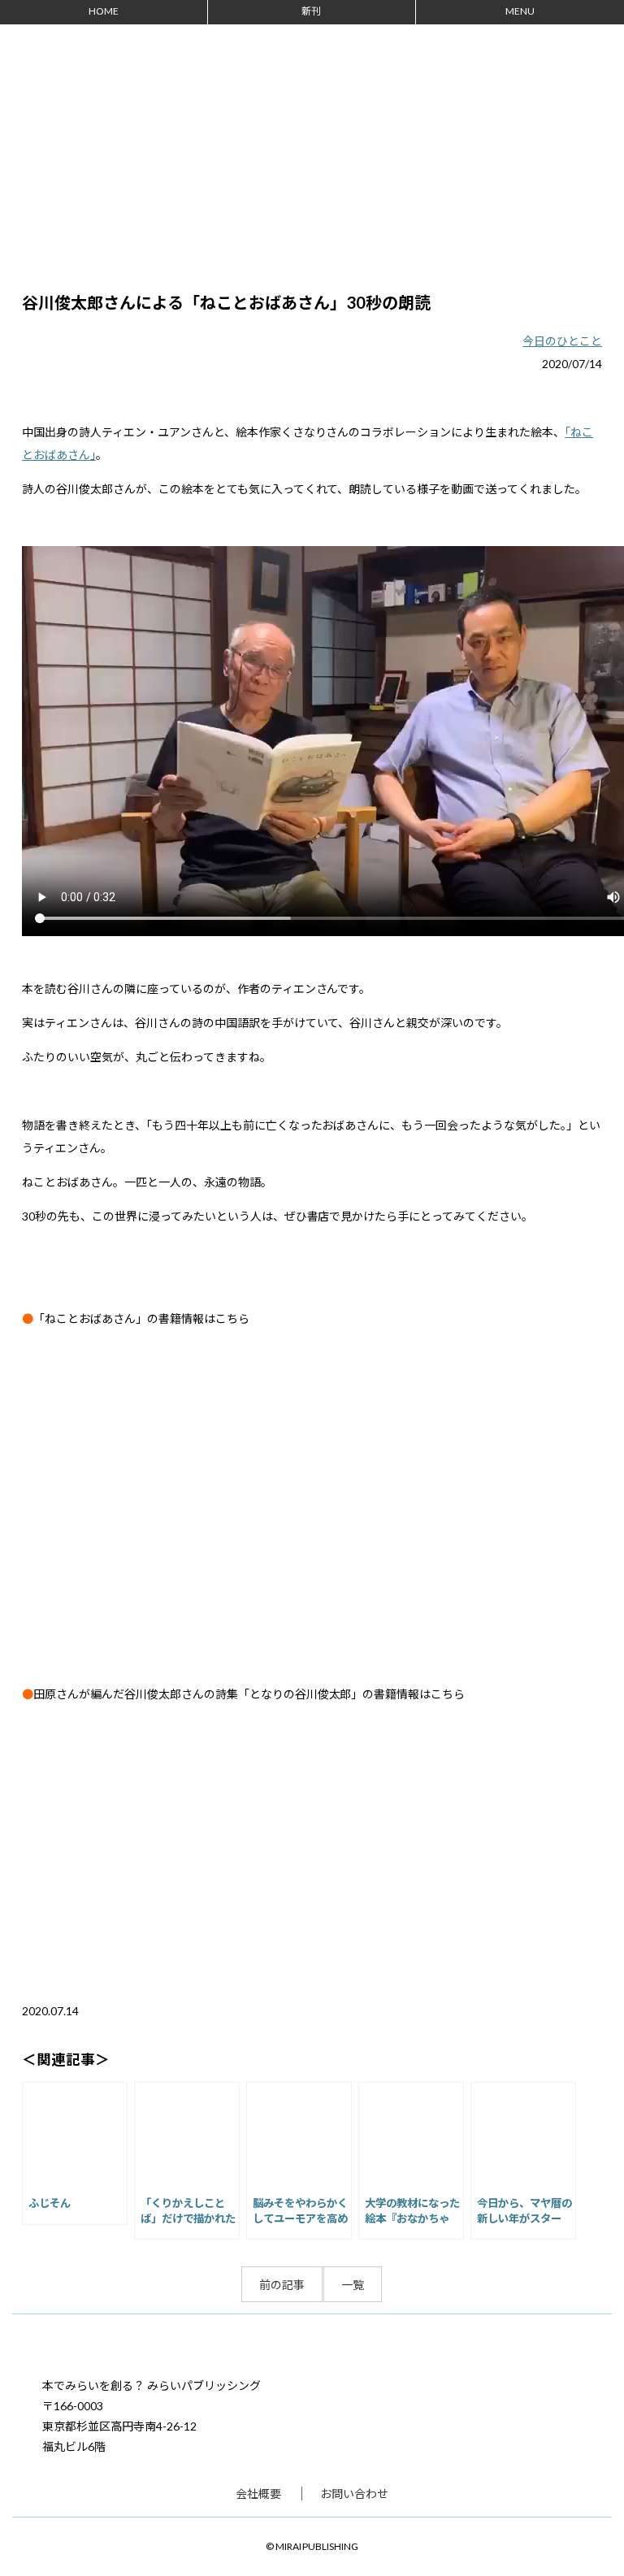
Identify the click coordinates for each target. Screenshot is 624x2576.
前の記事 (282, 2285)
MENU (520, 11)
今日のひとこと (562, 341)
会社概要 (258, 2494)
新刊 (311, 11)
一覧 (353, 2285)
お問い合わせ (354, 2494)
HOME (104, 11)
